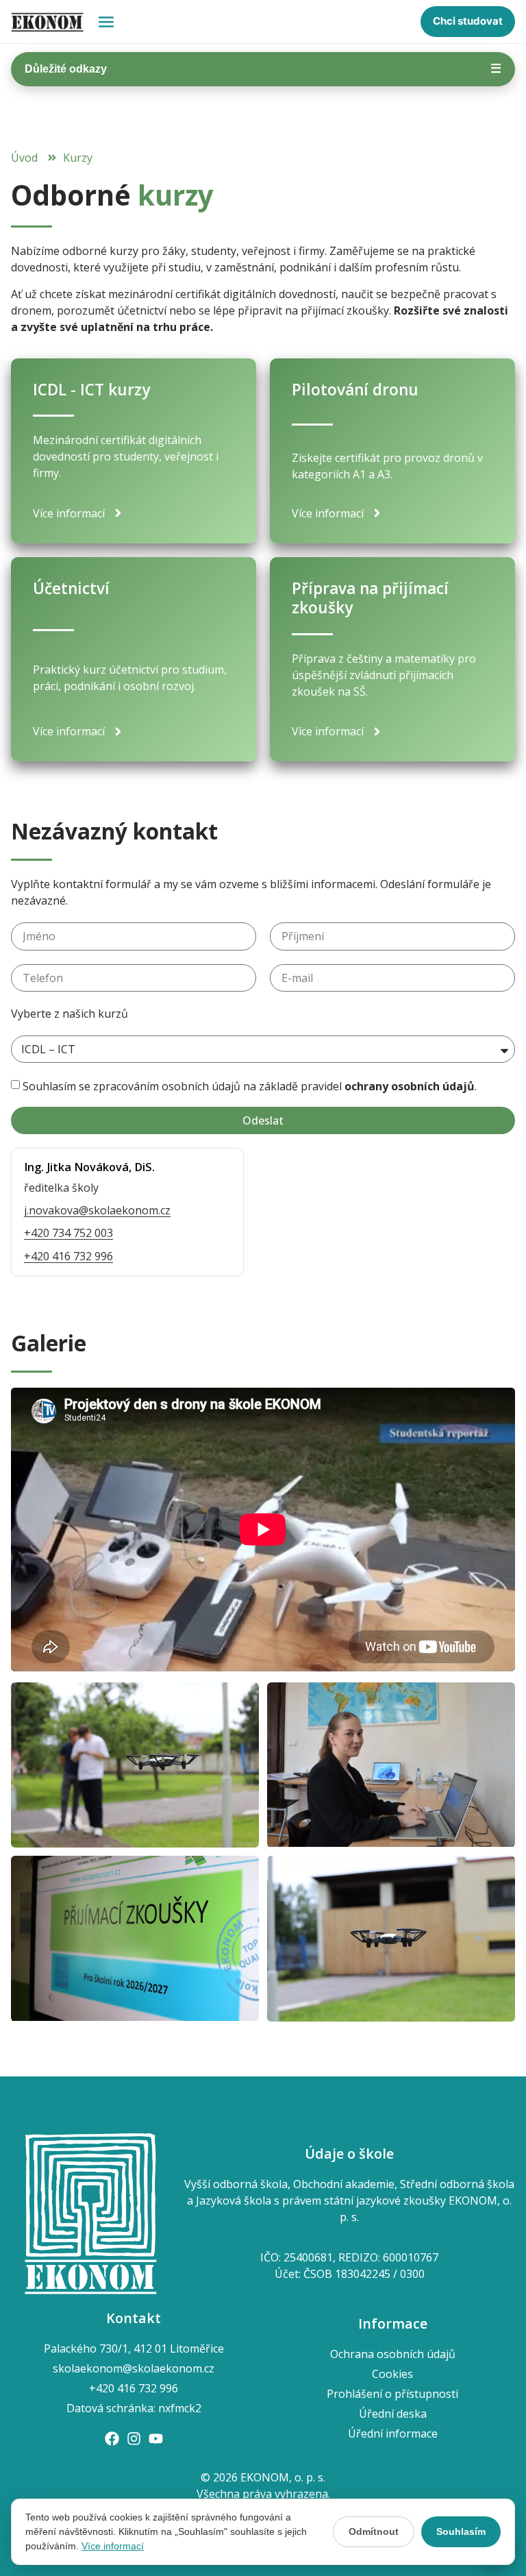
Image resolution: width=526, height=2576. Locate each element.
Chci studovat (468, 21)
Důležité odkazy (263, 69)
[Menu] (106, 22)
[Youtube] (156, 2439)
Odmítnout (374, 2531)
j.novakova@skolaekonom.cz (97, 1210)
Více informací (113, 2546)
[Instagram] (134, 2439)
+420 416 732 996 (68, 1256)
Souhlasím (461, 2531)
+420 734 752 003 (68, 1233)
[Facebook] (112, 2439)
